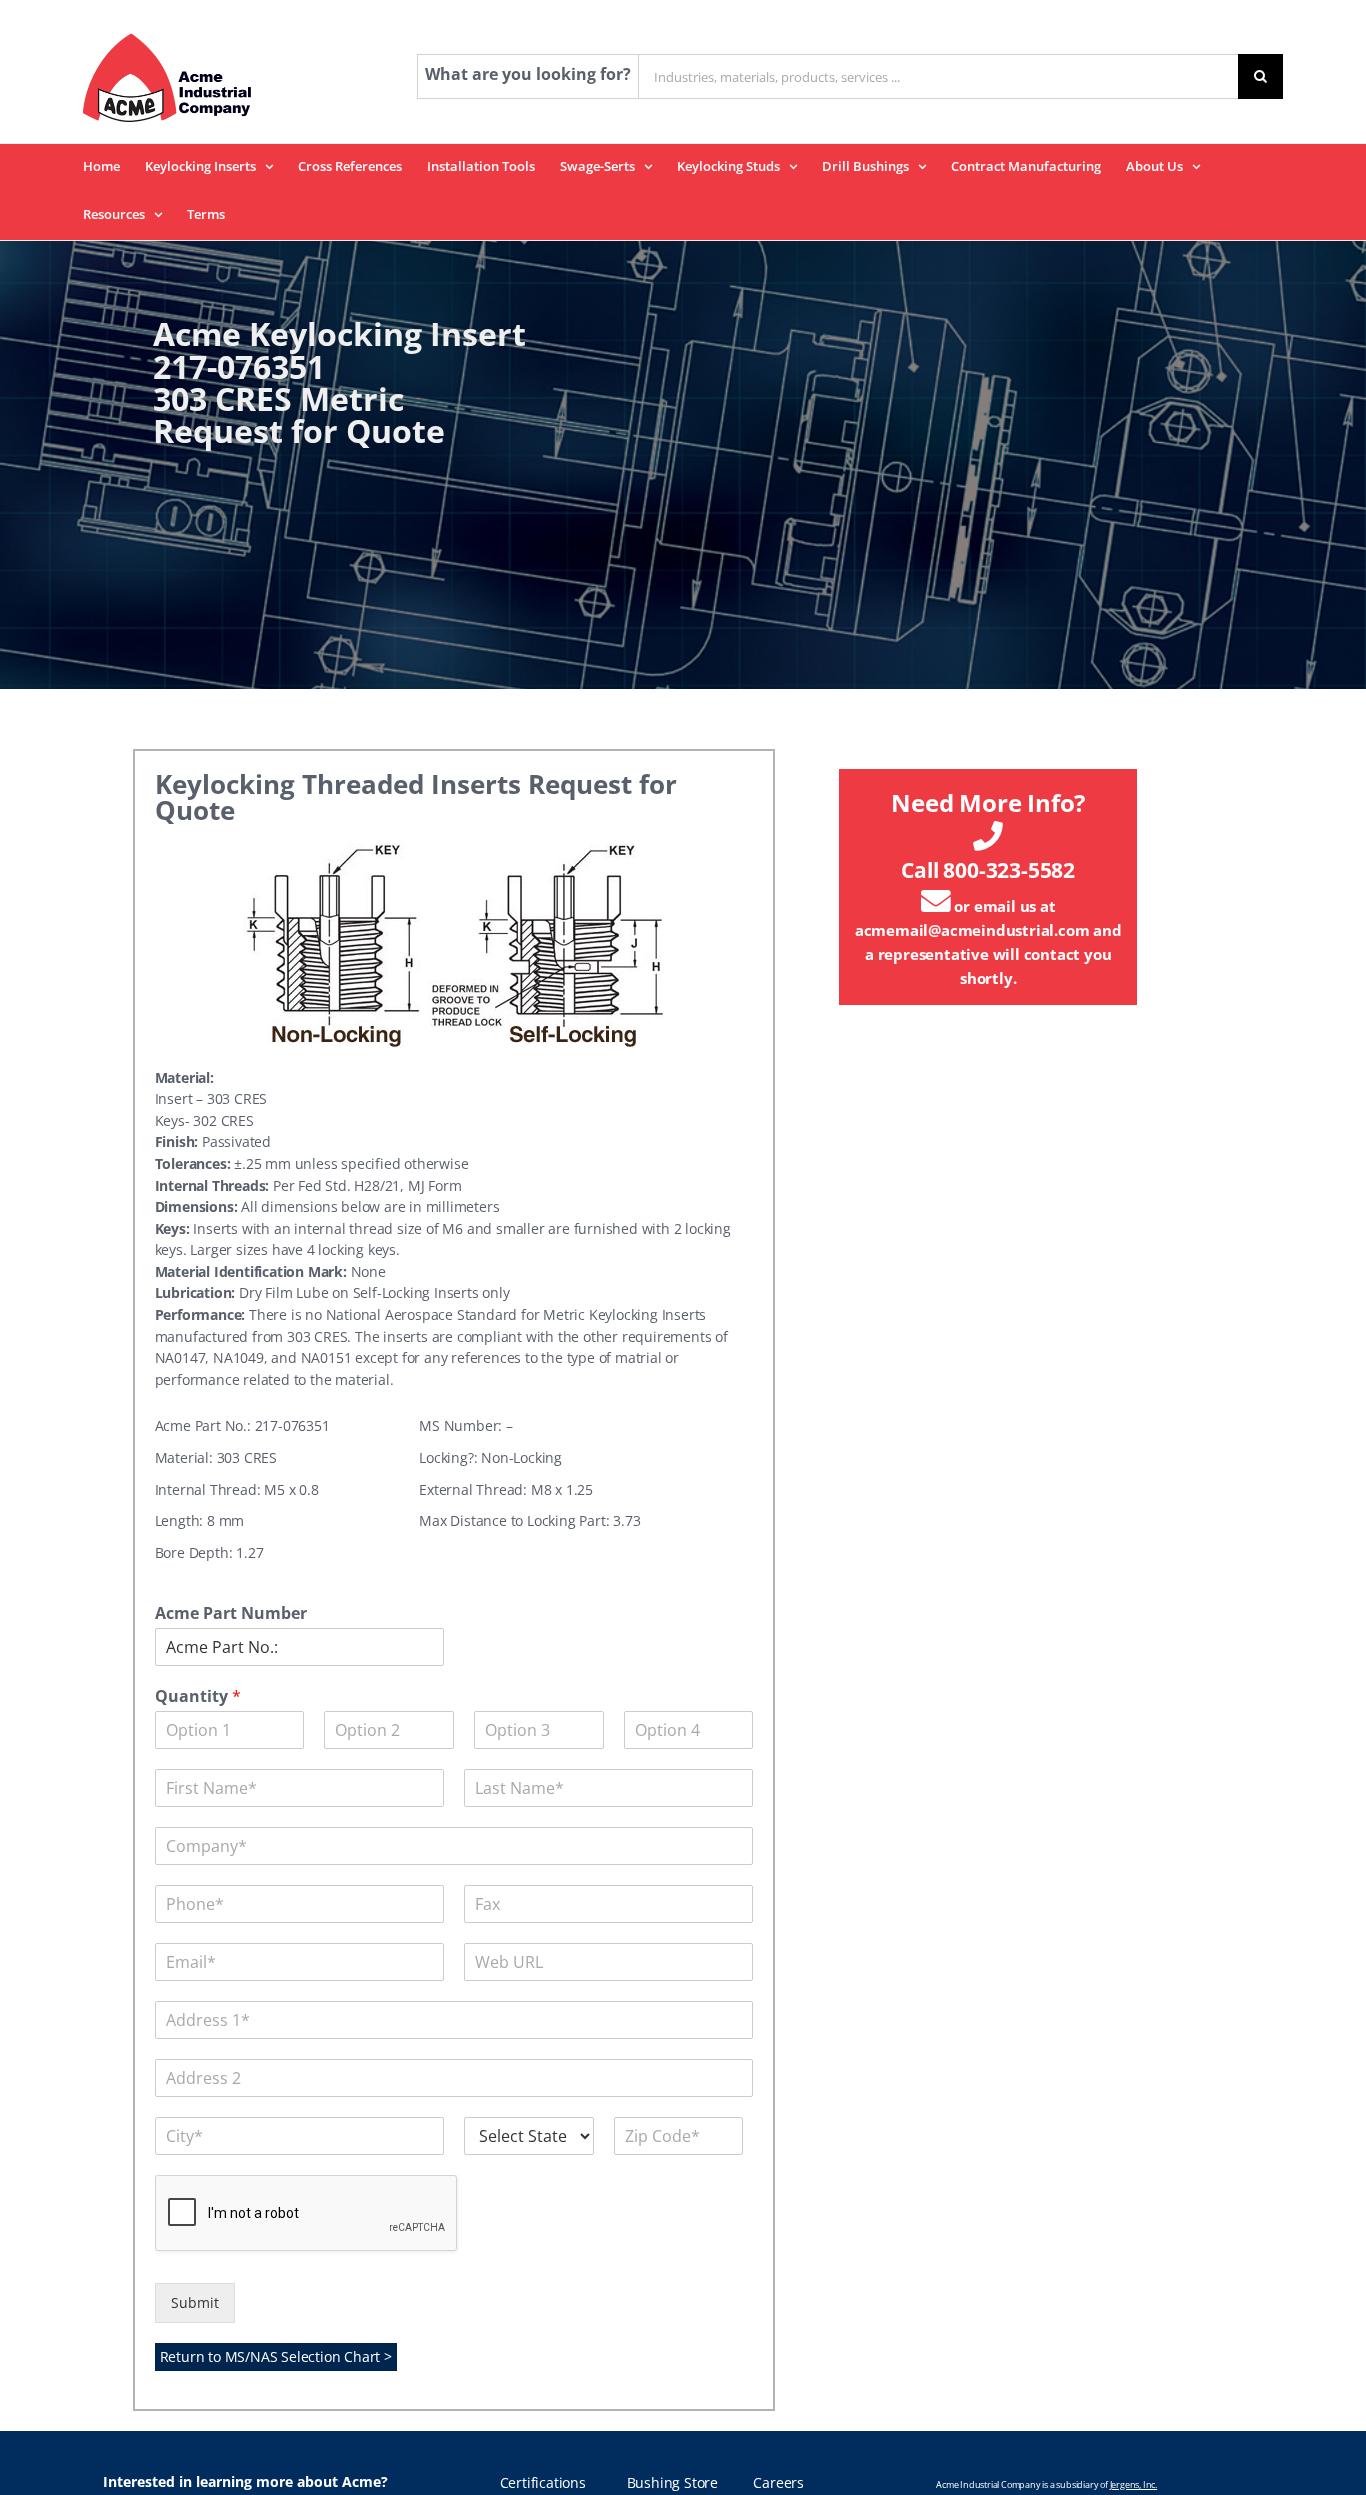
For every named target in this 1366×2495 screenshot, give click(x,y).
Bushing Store (672, 2483)
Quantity (198, 1696)
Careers (778, 2483)
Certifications (543, 2483)
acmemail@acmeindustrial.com (972, 930)
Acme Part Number (231, 1613)
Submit (195, 2303)
